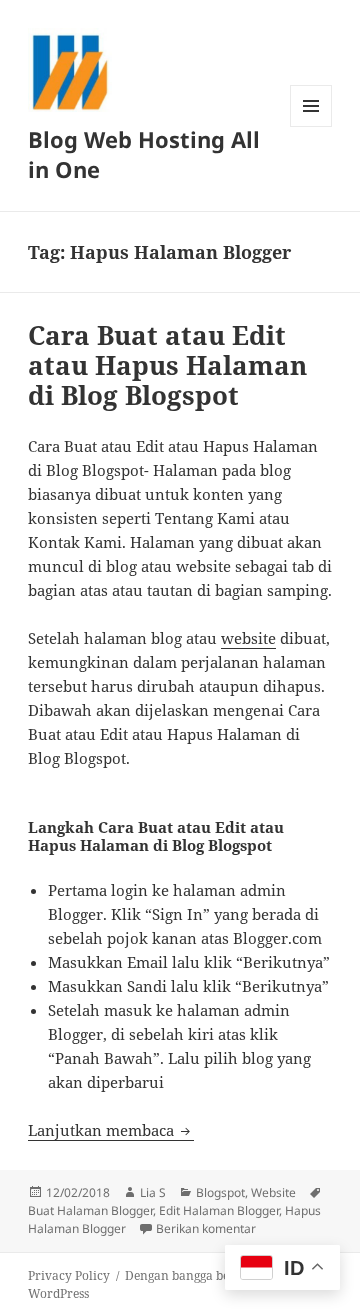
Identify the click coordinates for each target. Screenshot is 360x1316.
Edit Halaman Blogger (219, 1210)
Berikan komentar (206, 1228)
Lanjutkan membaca (111, 1130)
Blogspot (220, 1192)
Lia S (153, 1192)
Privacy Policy (69, 1275)
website (248, 638)
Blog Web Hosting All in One (144, 154)
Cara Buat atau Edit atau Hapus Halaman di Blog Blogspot (167, 365)
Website (273, 1192)
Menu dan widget (311, 126)
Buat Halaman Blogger (90, 1210)
